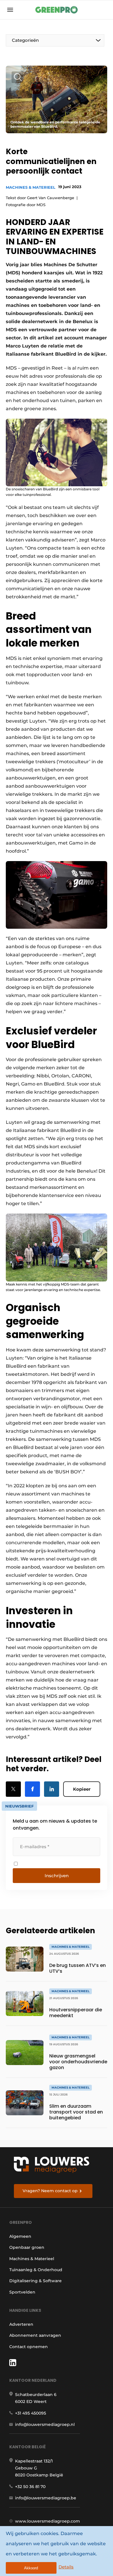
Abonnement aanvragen (35, 2335)
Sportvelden (22, 2292)
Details (66, 2567)
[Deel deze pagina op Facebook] (32, 1789)
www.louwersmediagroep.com (48, 2521)
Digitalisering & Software (35, 2281)
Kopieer (82, 1789)
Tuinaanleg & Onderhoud (36, 2270)
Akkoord (31, 2568)
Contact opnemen (29, 2347)
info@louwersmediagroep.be (46, 2498)
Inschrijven (57, 1876)
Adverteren (21, 2324)
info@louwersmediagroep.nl (45, 2424)
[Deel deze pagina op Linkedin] (52, 1789)
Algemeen (20, 2236)
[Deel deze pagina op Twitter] (13, 1789)
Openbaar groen (27, 2247)
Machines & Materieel (31, 187)
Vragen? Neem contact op (50, 2191)
